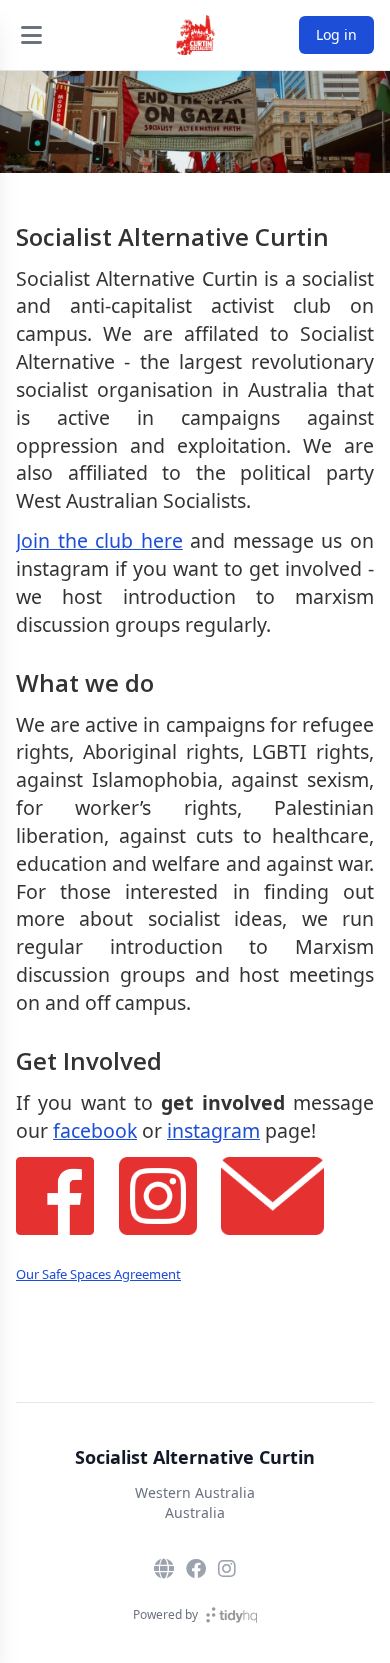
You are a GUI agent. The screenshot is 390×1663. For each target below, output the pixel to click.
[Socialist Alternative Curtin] (195, 35)
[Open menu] (31, 35)
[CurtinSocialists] (196, 1569)
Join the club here (99, 540)
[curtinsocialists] (227, 1569)
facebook (95, 1130)
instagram (213, 1130)
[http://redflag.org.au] (164, 1569)
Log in (336, 34)
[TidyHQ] (231, 1615)
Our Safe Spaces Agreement (98, 1274)
